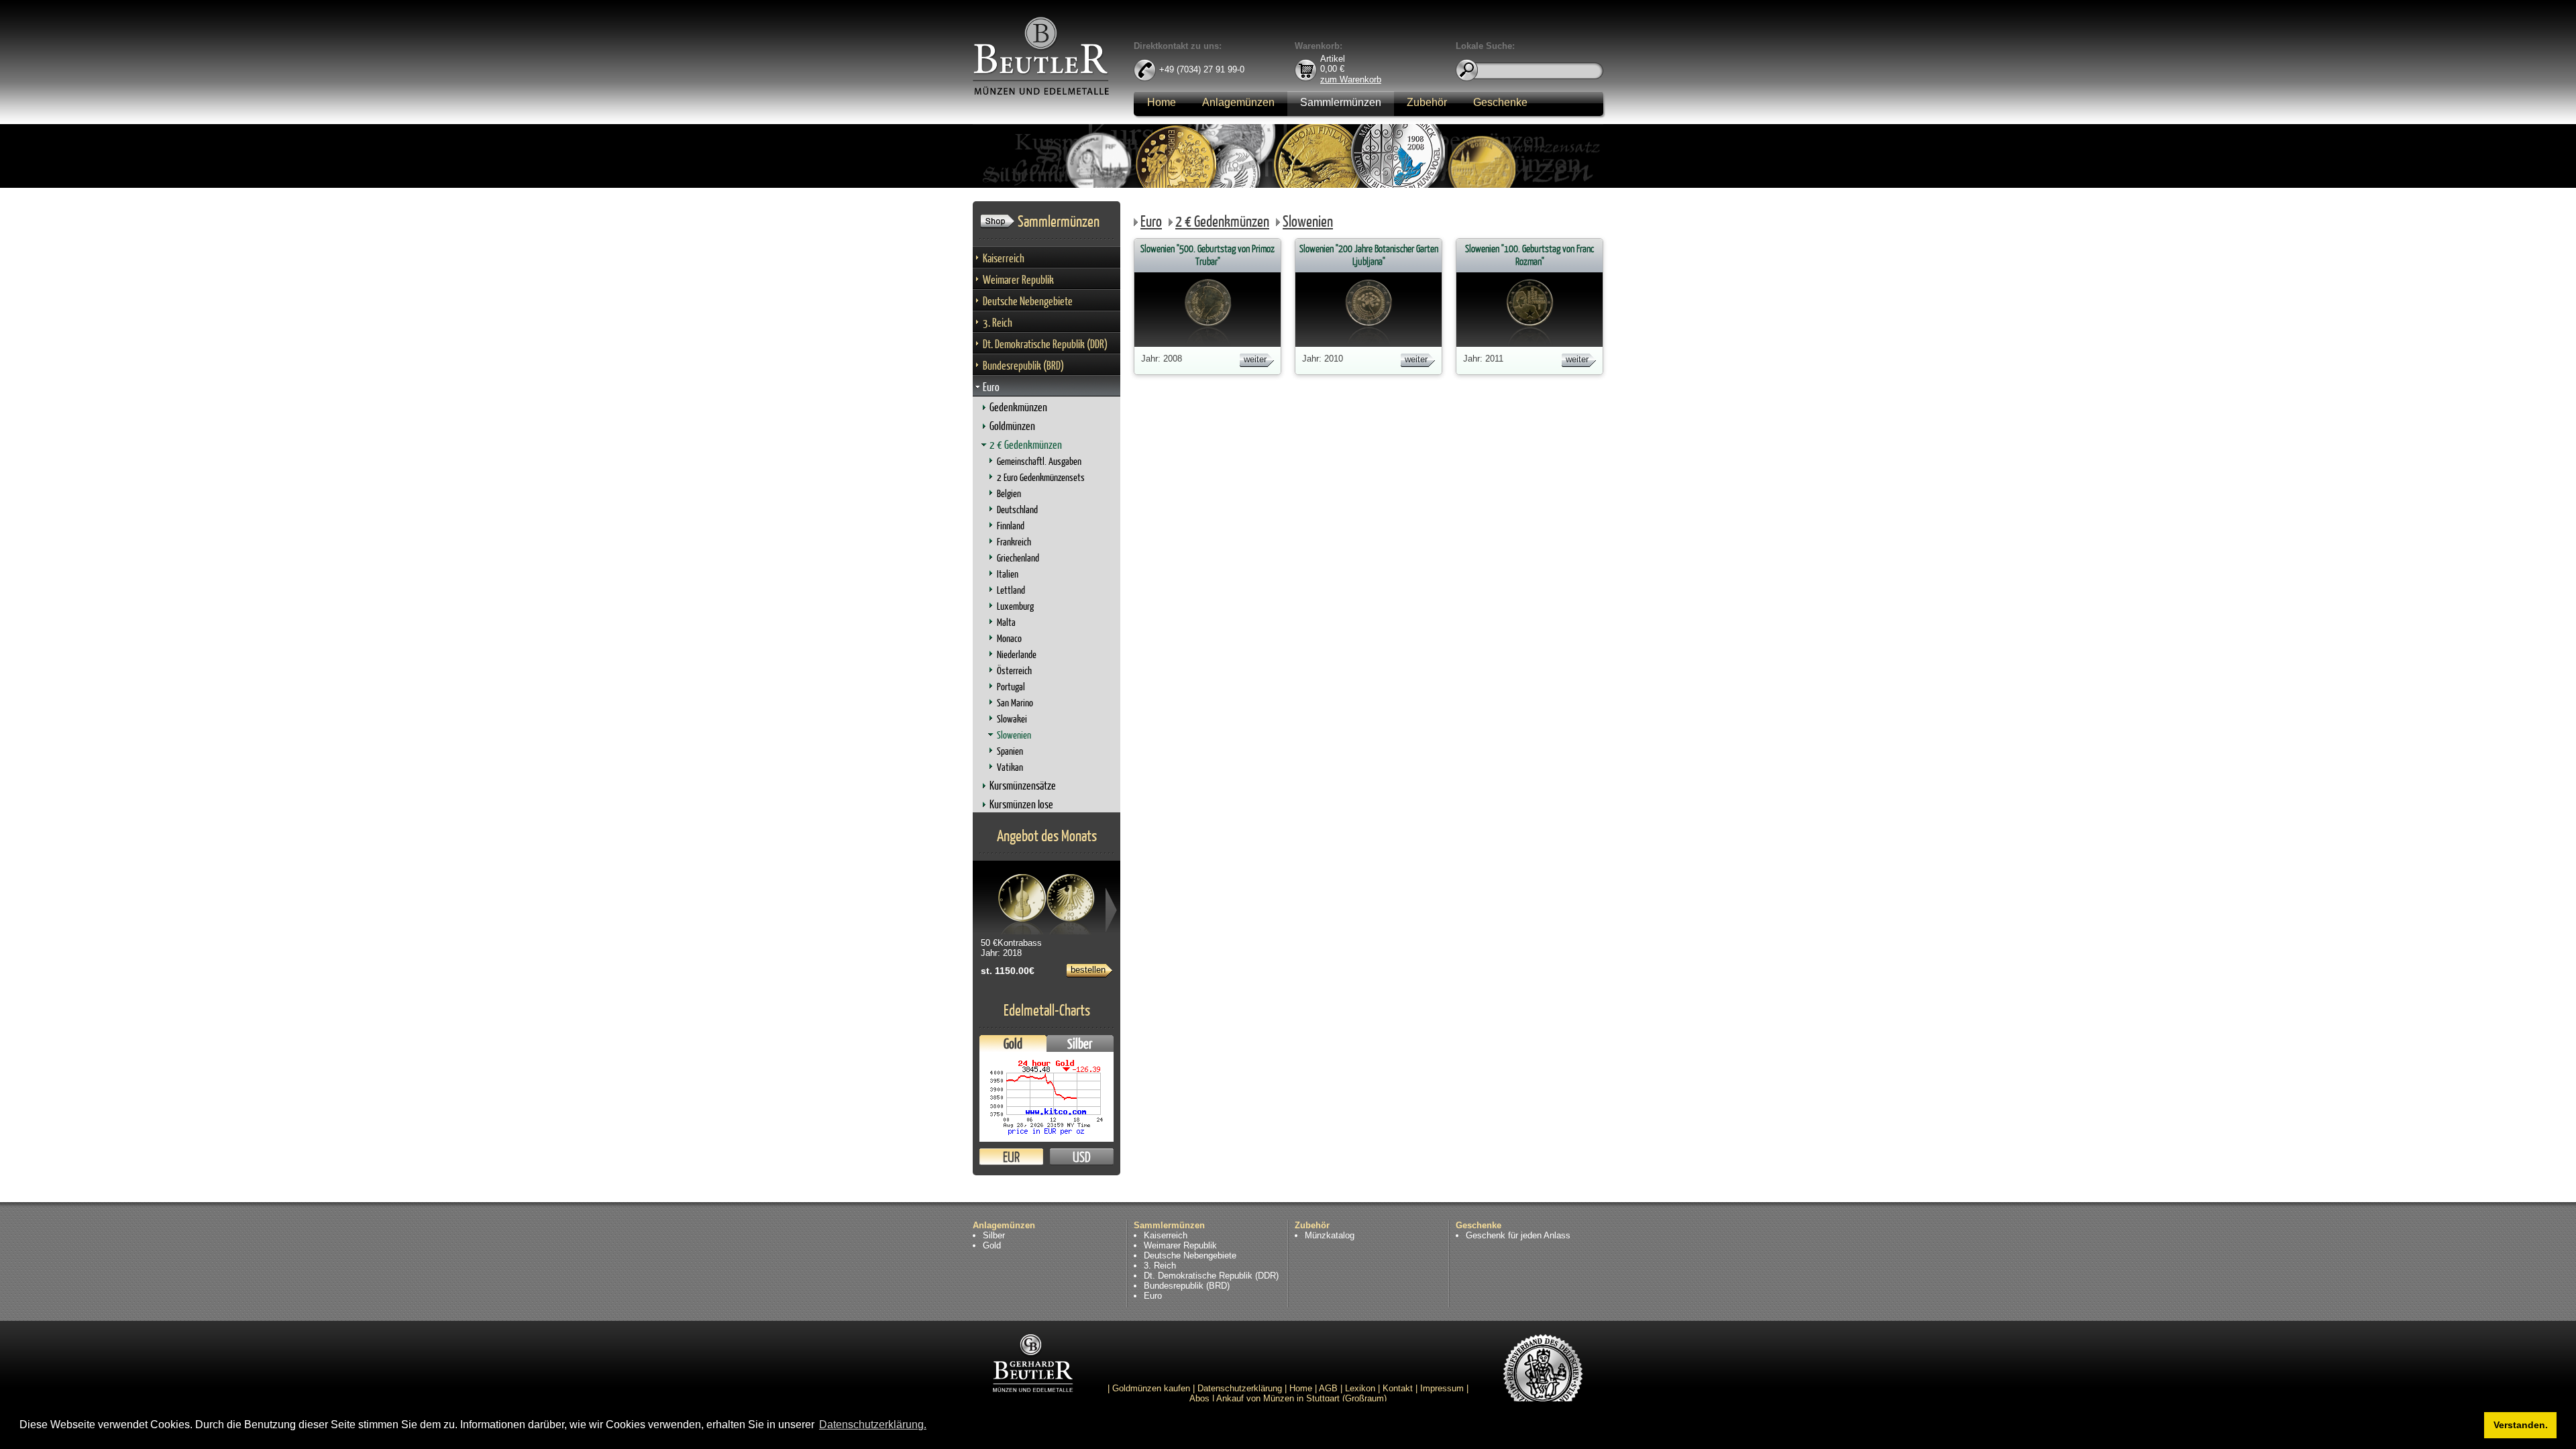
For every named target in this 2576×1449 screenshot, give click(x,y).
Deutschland (1017, 509)
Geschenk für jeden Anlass (1518, 1235)
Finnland (1011, 526)
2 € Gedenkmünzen (1026, 444)
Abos (1199, 1398)
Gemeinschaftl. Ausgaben (1039, 461)
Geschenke (1500, 102)
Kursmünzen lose (1021, 804)
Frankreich (1014, 542)
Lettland (1011, 590)
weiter (1255, 359)
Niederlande (1017, 654)
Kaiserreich (1004, 258)
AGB (1328, 1388)
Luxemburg (1015, 606)
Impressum (1442, 1388)
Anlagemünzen (1238, 102)
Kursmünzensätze (1023, 785)
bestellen (1088, 970)
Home (1162, 102)
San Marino (1015, 703)
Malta (1006, 622)
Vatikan (1010, 767)
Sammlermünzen (1341, 102)
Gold (1013, 1043)
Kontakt (1398, 1388)
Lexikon (1360, 1388)
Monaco (1009, 638)
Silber (1080, 1043)
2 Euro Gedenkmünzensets (1041, 477)
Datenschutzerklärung (1240, 1388)
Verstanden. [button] (2521, 1425)
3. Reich (998, 322)
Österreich (1014, 670)
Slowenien (1014, 735)
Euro (991, 387)
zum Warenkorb (1351, 79)
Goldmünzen (1012, 426)
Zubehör (1427, 102)
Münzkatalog (1330, 1235)
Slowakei (1012, 719)
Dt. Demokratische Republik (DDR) (1045, 344)
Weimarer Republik (1018, 279)
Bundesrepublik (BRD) (1023, 365)
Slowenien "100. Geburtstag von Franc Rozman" (1529, 255)
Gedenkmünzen (1018, 407)
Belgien (1009, 493)
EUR (1011, 1157)
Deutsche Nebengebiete (1028, 301)
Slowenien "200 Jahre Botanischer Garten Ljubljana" (1369, 255)
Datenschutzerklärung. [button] (873, 1425)
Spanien (1010, 751)
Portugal (1011, 687)
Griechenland (1018, 558)
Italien (1008, 574)
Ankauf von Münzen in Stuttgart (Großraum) (1301, 1398)
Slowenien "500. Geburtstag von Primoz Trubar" (1207, 255)
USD (1082, 1157)
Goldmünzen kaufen (1151, 1388)
